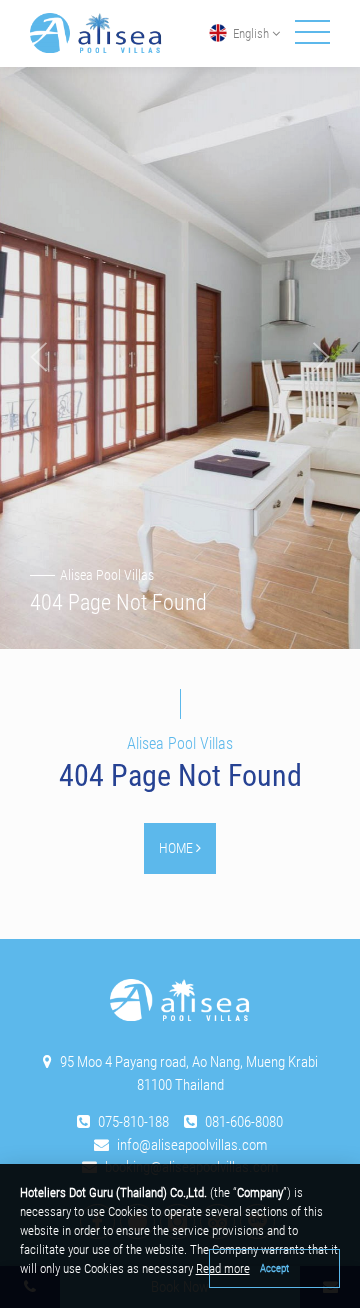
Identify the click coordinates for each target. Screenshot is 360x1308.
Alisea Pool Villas (107, 575)
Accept (274, 1268)
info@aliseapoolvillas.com (192, 1145)
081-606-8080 (244, 1122)
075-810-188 (133, 1122)
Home (177, 848)
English (251, 33)
